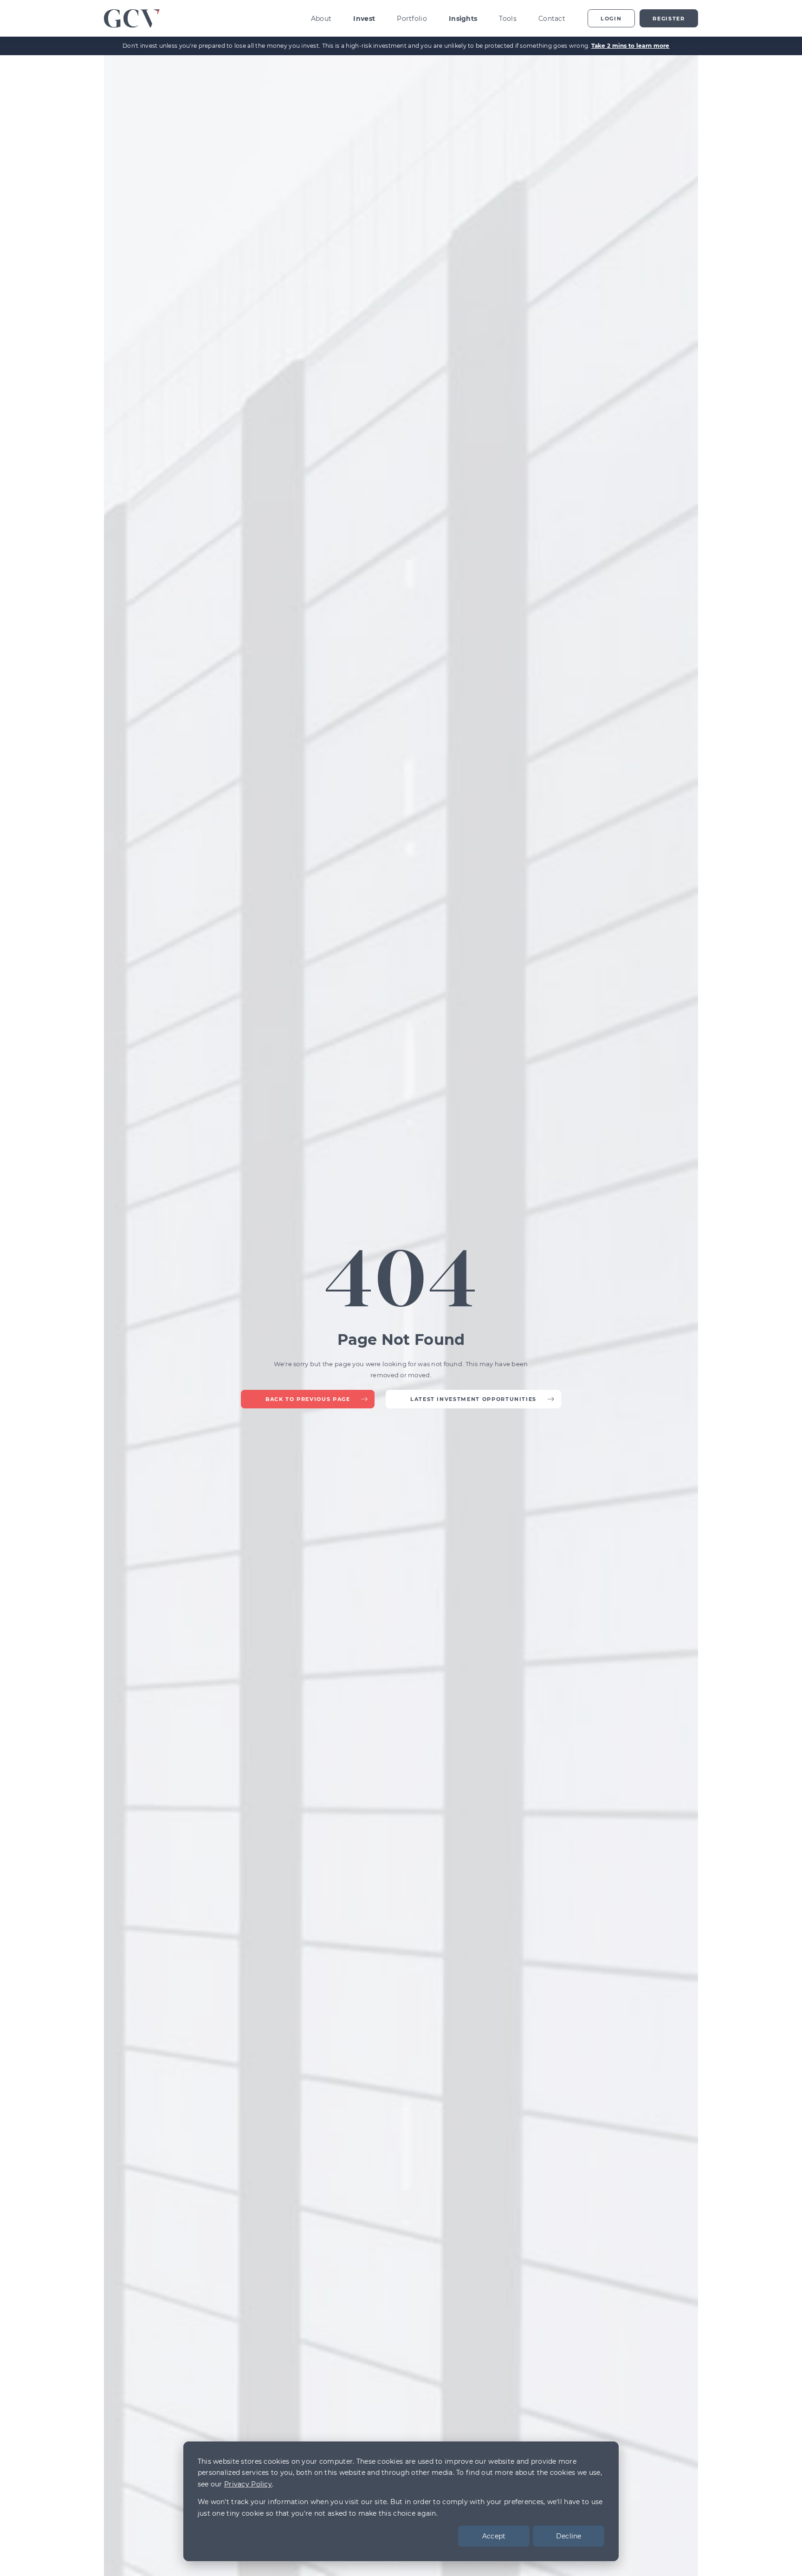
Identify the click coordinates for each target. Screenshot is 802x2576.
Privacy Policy (248, 2484)
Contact (552, 19)
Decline (569, 2536)
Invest (364, 19)
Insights (463, 19)
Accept (494, 2536)
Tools (508, 19)
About (321, 19)
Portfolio (412, 19)
